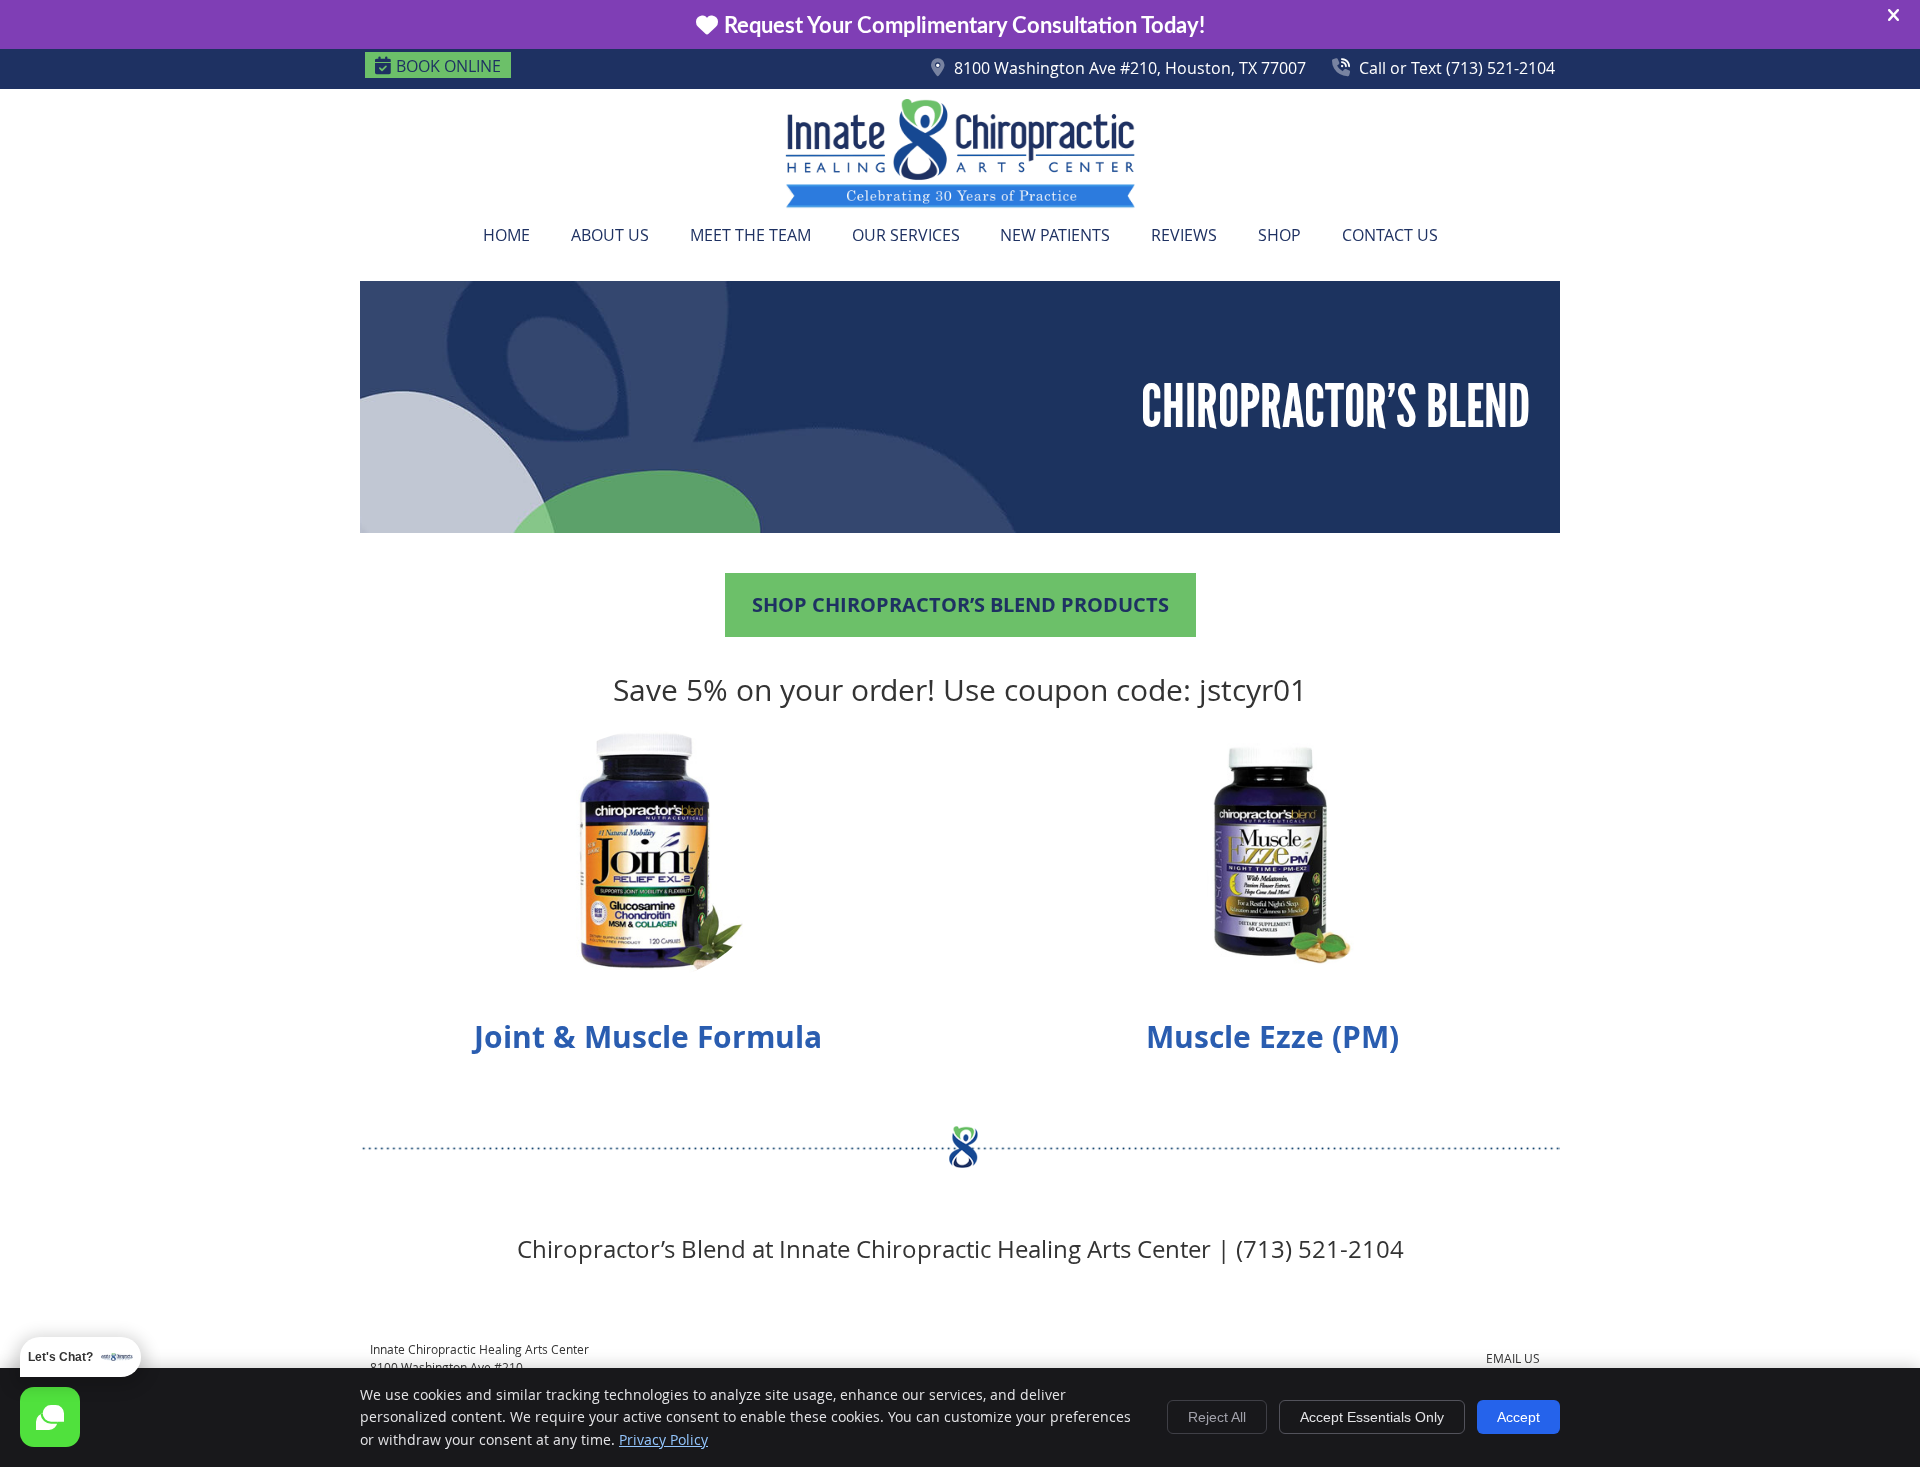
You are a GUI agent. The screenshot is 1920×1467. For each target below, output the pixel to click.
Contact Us (1390, 235)
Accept (1518, 1417)
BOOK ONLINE (448, 66)
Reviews (1184, 235)
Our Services (906, 235)
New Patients (1055, 235)
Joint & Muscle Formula (648, 1036)
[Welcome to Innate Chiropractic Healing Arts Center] (960, 203)
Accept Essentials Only (1372, 1417)
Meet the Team (750, 235)
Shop (1279, 235)
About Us (610, 235)
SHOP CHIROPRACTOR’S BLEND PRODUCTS (960, 604)
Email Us (1513, 1358)
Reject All (1217, 1417)
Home (506, 235)
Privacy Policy (663, 1439)
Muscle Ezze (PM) (1272, 1036)
